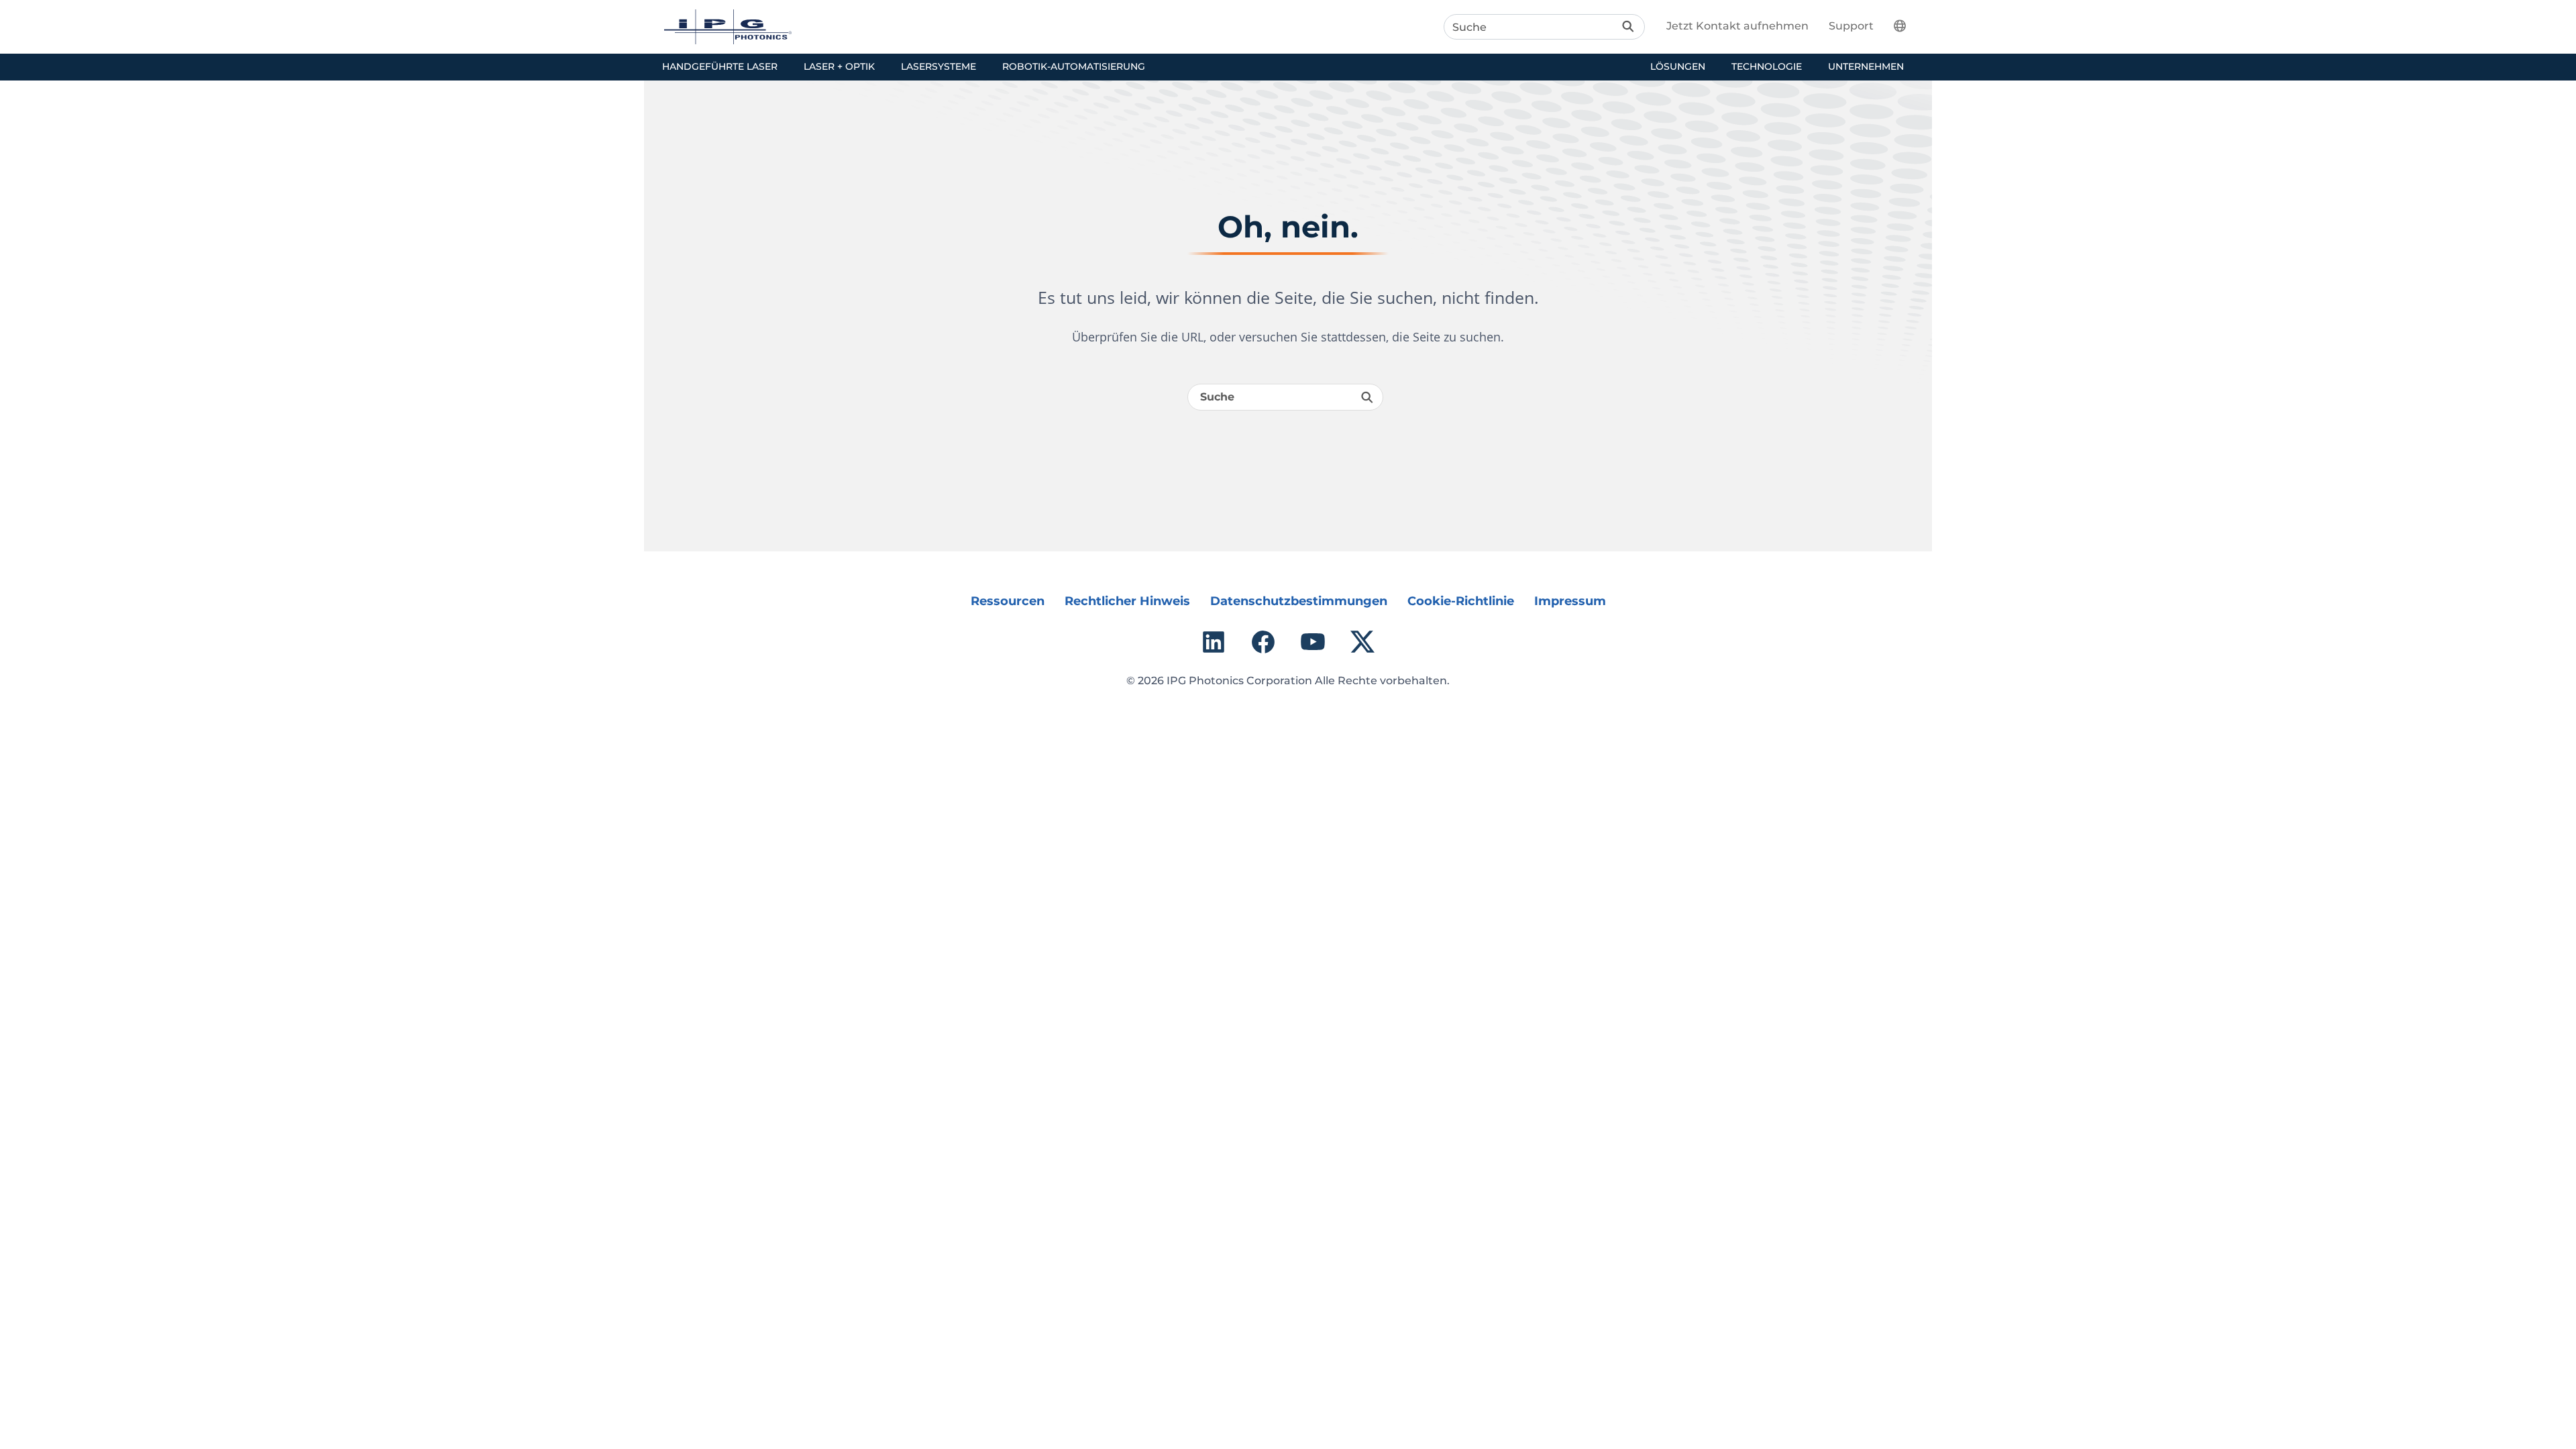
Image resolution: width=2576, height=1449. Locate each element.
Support (1851, 26)
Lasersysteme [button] (938, 66)
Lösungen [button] (1678, 66)
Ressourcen (1008, 601)
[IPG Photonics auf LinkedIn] (1214, 642)
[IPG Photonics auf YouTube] (1313, 642)
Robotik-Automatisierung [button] (1074, 66)
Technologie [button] (1767, 66)
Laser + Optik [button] (839, 66)
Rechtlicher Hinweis (1127, 601)
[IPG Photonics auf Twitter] (1362, 642)
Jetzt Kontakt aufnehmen (1737, 26)
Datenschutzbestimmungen (1299, 601)
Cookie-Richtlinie (1461, 601)
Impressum (1570, 601)
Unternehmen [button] (1866, 66)
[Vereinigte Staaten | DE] (1908, 25)
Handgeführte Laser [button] (720, 66)
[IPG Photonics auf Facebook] (1263, 642)
